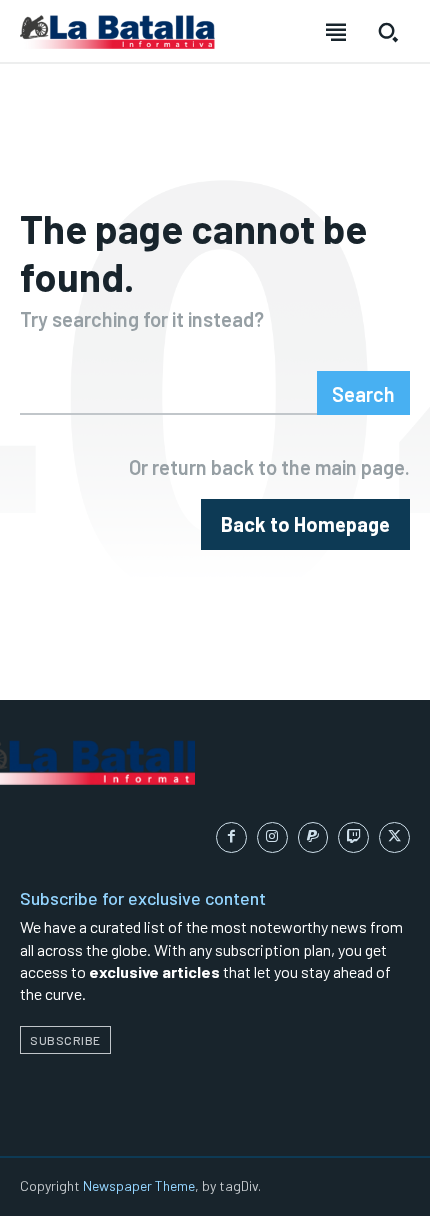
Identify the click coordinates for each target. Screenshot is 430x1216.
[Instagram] (272, 837)
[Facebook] (231, 837)
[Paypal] (313, 837)
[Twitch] (353, 837)
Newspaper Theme (139, 1185)
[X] (394, 837)
